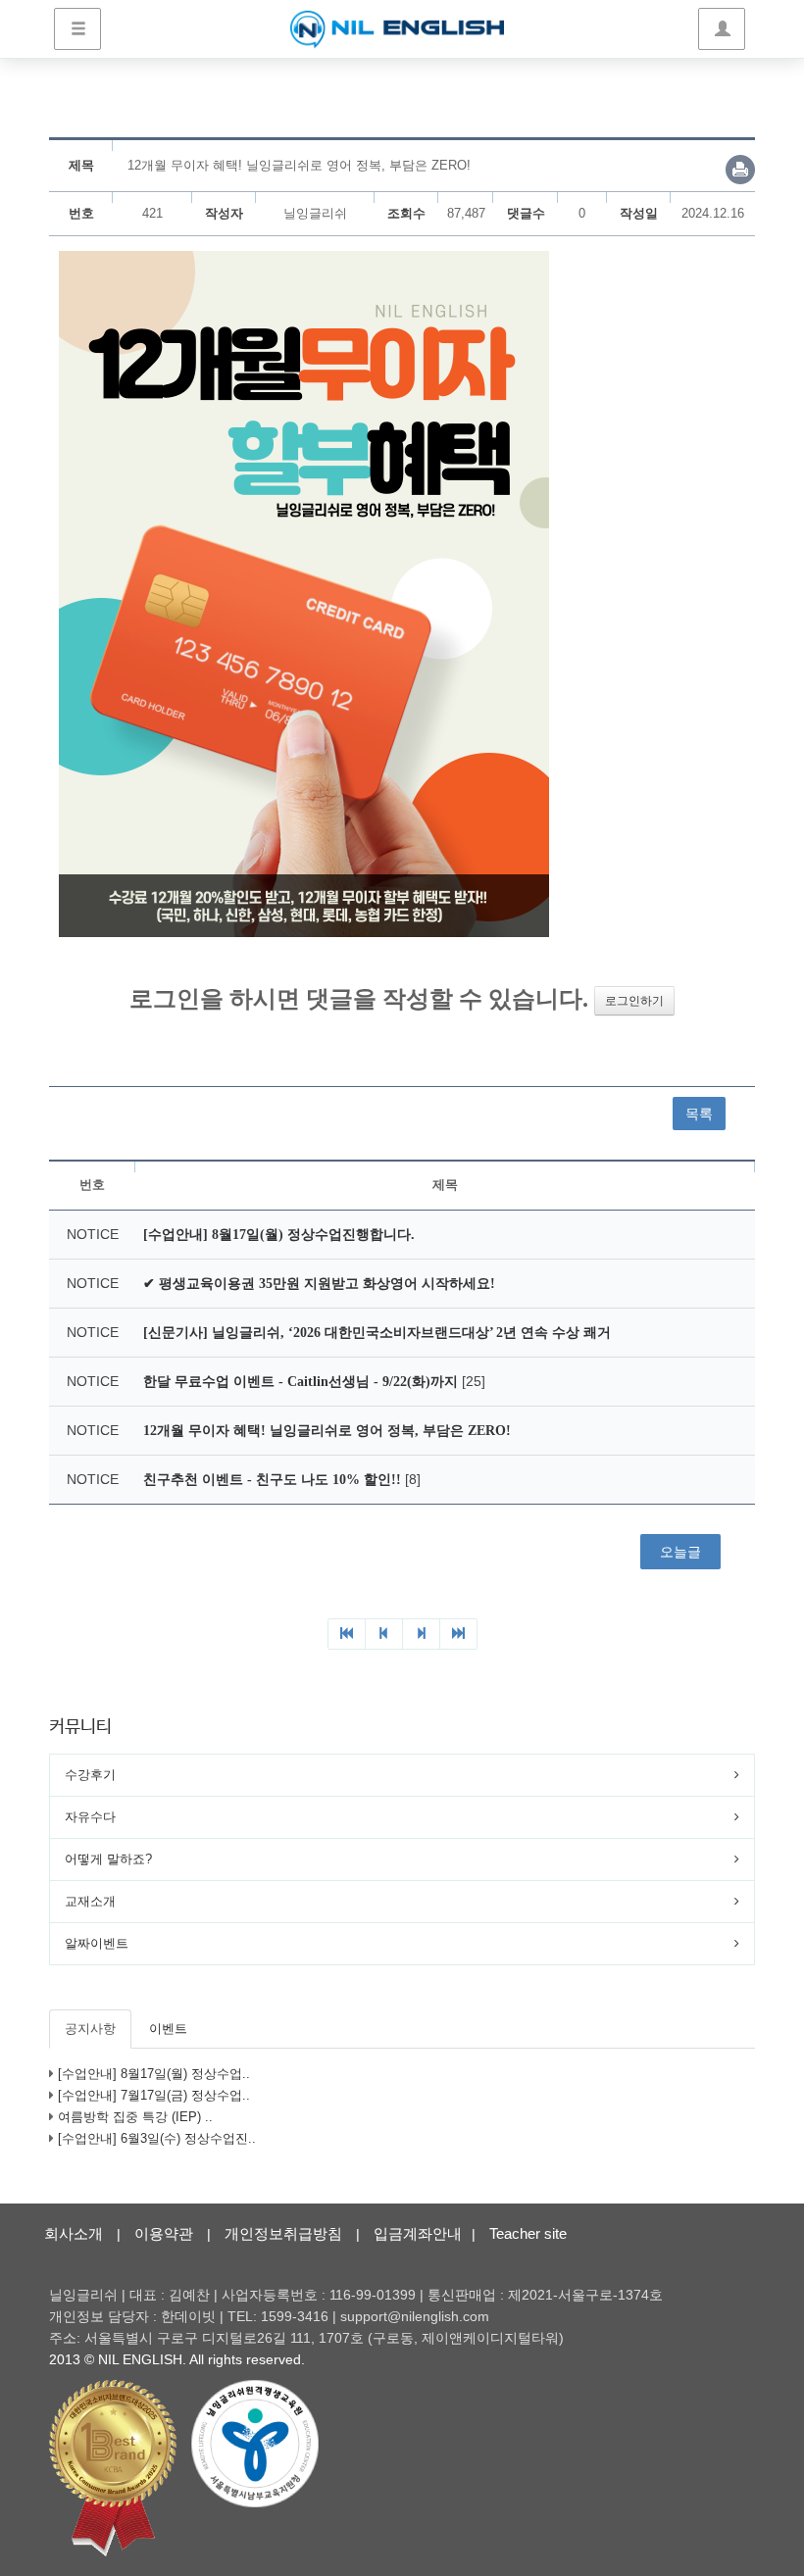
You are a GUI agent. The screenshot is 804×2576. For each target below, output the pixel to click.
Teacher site (528, 2233)
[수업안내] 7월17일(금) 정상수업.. (154, 2095)
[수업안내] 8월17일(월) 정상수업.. (154, 2074)
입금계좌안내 (418, 2233)
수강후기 (90, 1775)
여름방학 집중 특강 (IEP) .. (135, 2117)
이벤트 (168, 2029)
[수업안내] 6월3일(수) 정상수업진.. (157, 2138)
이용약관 (164, 2233)
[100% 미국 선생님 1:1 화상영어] (397, 29)
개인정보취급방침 (283, 2233)
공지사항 (90, 2029)
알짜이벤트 (97, 1943)
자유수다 (90, 1817)
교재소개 (90, 1901)
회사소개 (74, 2233)
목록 (699, 1114)
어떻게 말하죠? (108, 1859)
